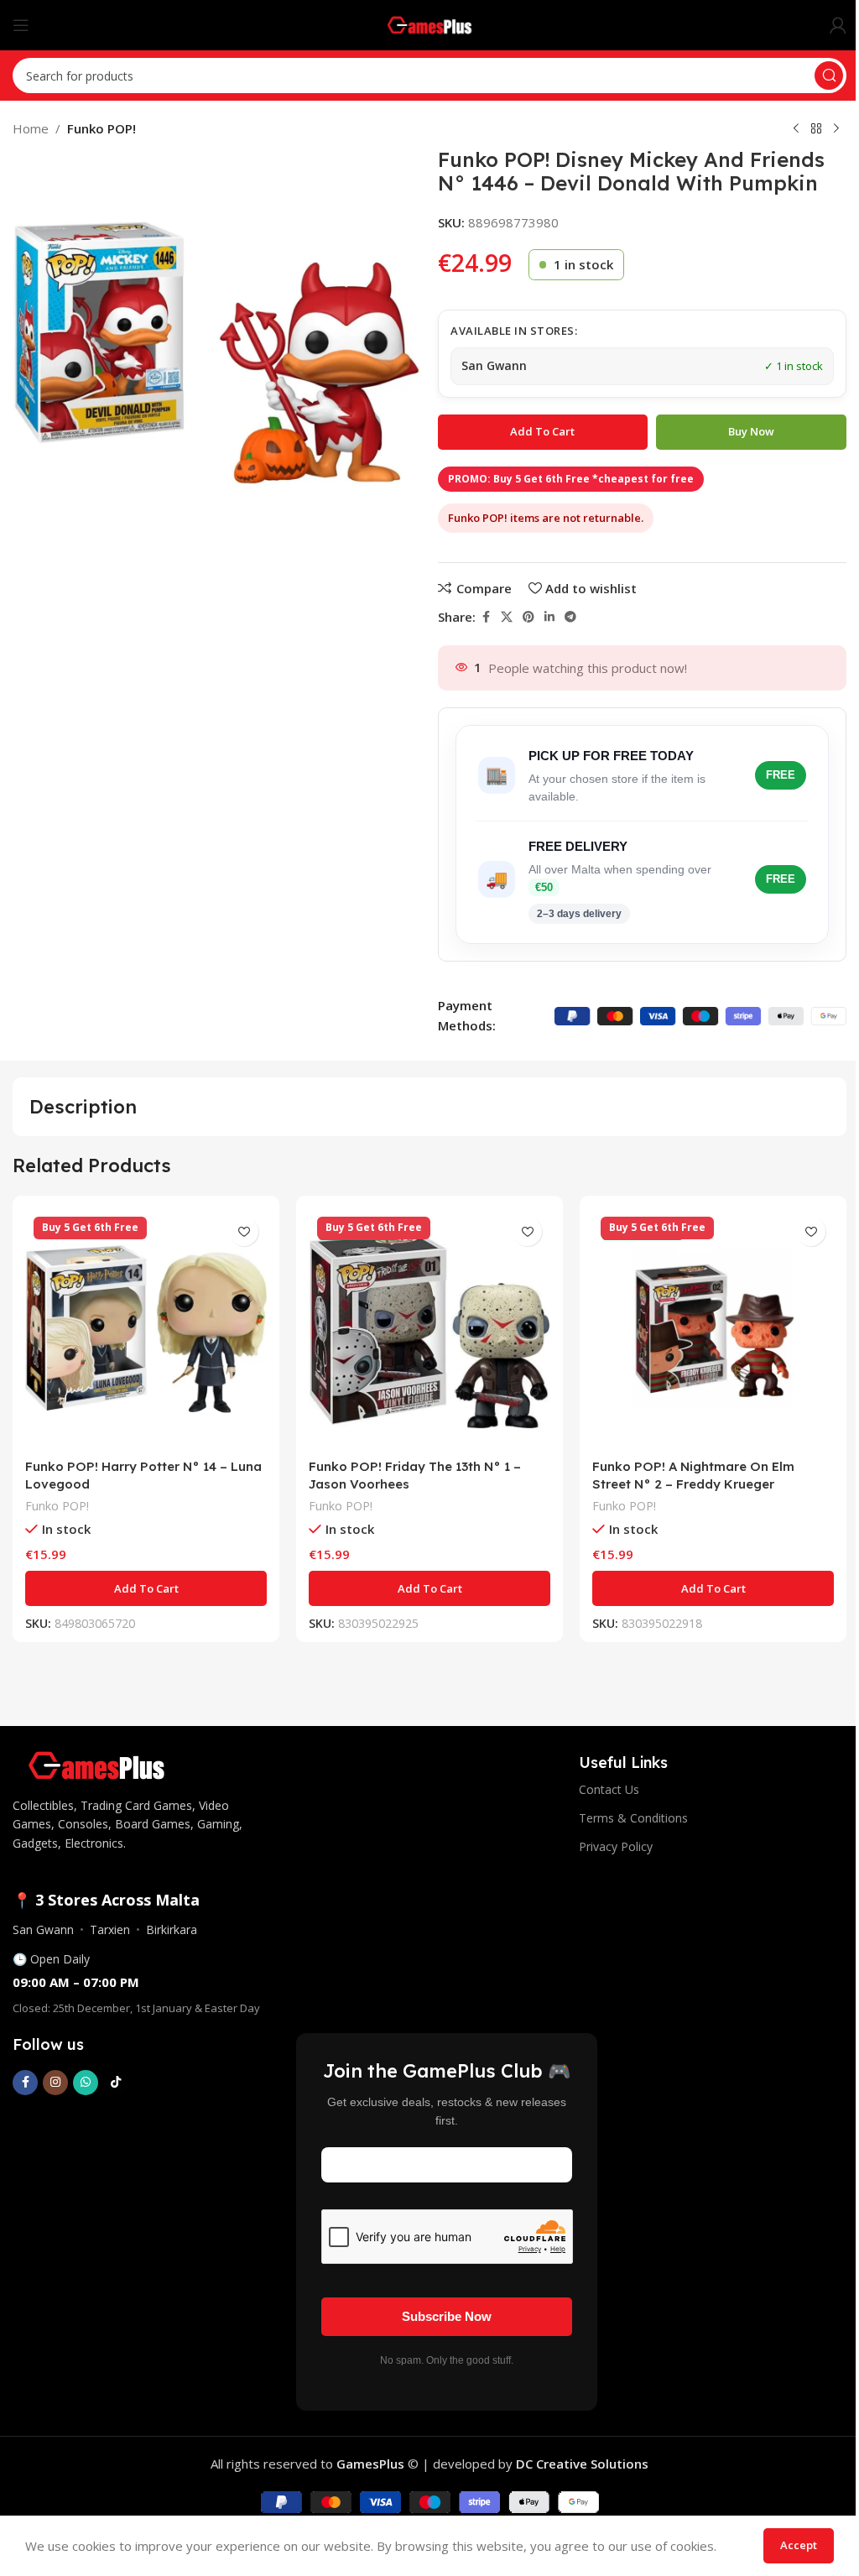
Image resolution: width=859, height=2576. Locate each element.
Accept (799, 2545)
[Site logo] (430, 23)
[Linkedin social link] (549, 617)
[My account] (838, 25)
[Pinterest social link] (528, 617)
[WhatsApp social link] (86, 2083)
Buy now (751, 431)
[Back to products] (816, 129)
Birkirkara (172, 1929)
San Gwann (43, 1929)
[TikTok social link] (116, 2083)
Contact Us (609, 1789)
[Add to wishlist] (244, 1231)
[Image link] (96, 1764)
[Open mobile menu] (21, 25)
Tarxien (110, 1929)
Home (31, 128)
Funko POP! (102, 128)
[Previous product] (796, 129)
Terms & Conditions (633, 1818)
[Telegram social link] (570, 617)
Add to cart (542, 431)
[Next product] (836, 129)
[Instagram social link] (55, 2083)
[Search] (829, 76)
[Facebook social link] (486, 617)
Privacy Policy (616, 1846)
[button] (146, 1588)
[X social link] (507, 617)
